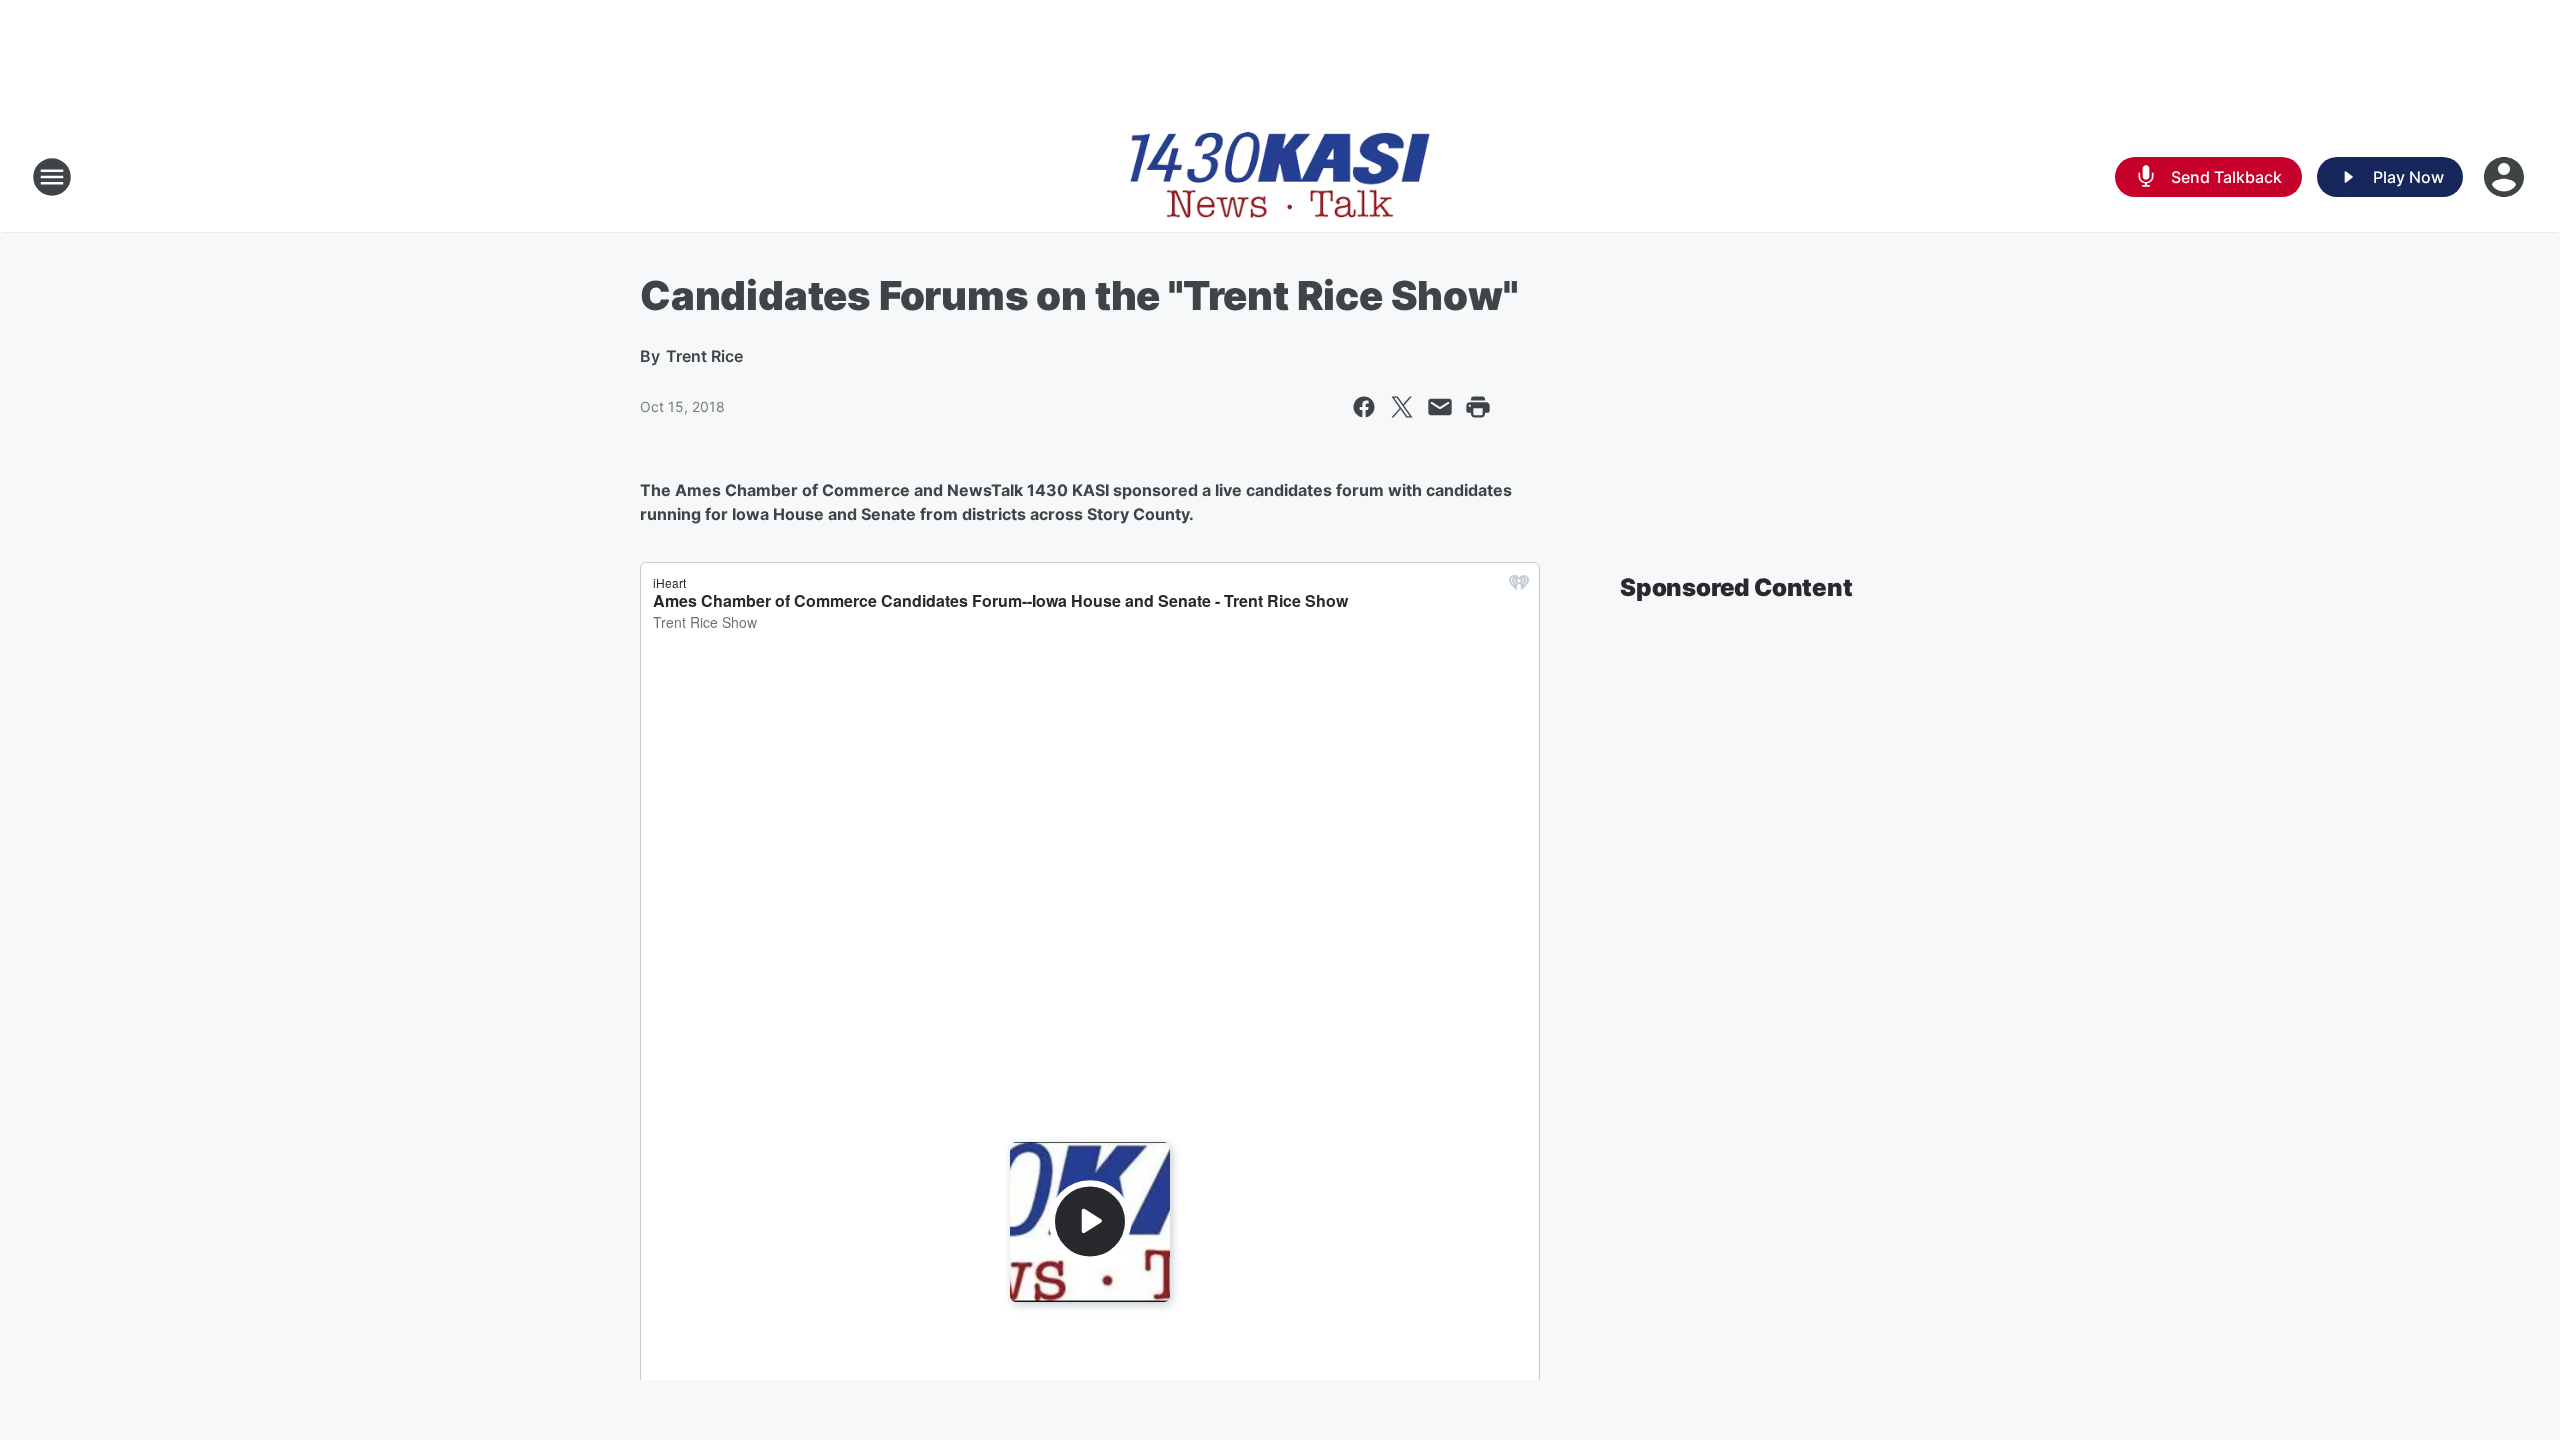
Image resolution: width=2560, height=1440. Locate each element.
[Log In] (2506, 177)
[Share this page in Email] (1440, 407)
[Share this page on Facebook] (1364, 407)
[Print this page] (1478, 407)
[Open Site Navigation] (52, 177)
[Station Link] (1280, 177)
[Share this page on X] (1402, 407)
